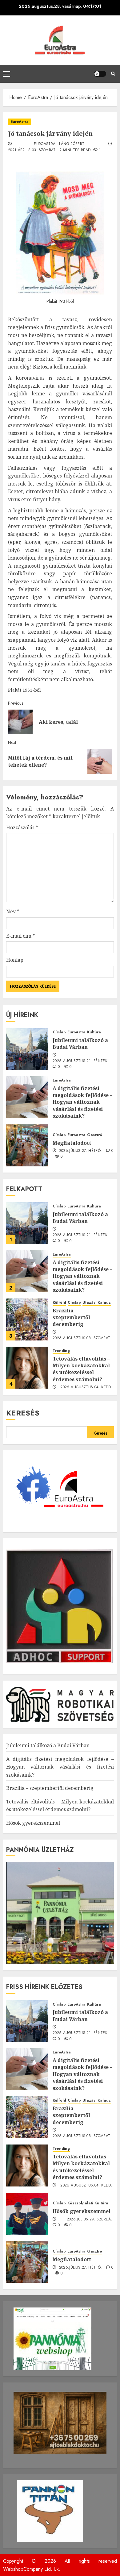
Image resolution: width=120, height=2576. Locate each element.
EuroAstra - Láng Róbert (59, 144)
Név (13, 911)
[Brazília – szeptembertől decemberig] (27, 1319)
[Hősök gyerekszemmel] (27, 2214)
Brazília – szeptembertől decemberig (71, 1317)
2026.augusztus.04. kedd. (86, 1387)
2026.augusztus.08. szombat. (82, 1338)
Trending (61, 1351)
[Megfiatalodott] (27, 1145)
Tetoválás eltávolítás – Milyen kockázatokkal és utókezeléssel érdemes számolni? (81, 1369)
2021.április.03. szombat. (32, 150)
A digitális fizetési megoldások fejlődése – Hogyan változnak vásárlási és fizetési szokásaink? (82, 1102)
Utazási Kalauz (97, 1303)
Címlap (59, 1032)
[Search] (113, 74)
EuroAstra (20, 122)
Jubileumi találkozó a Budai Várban (80, 1044)
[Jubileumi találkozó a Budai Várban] (27, 1049)
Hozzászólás (22, 827)
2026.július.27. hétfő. (81, 1151)
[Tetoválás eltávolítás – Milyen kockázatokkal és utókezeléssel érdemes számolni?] (27, 1368)
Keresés (23, 1413)
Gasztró (95, 1135)
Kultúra (94, 1032)
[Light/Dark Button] (100, 74)
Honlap (15, 960)
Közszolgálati (80, 2203)
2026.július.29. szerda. (90, 2220)
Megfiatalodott (72, 1143)
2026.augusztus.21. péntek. (81, 1061)
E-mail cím (21, 936)
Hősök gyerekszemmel (33, 1823)
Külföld (59, 1303)
